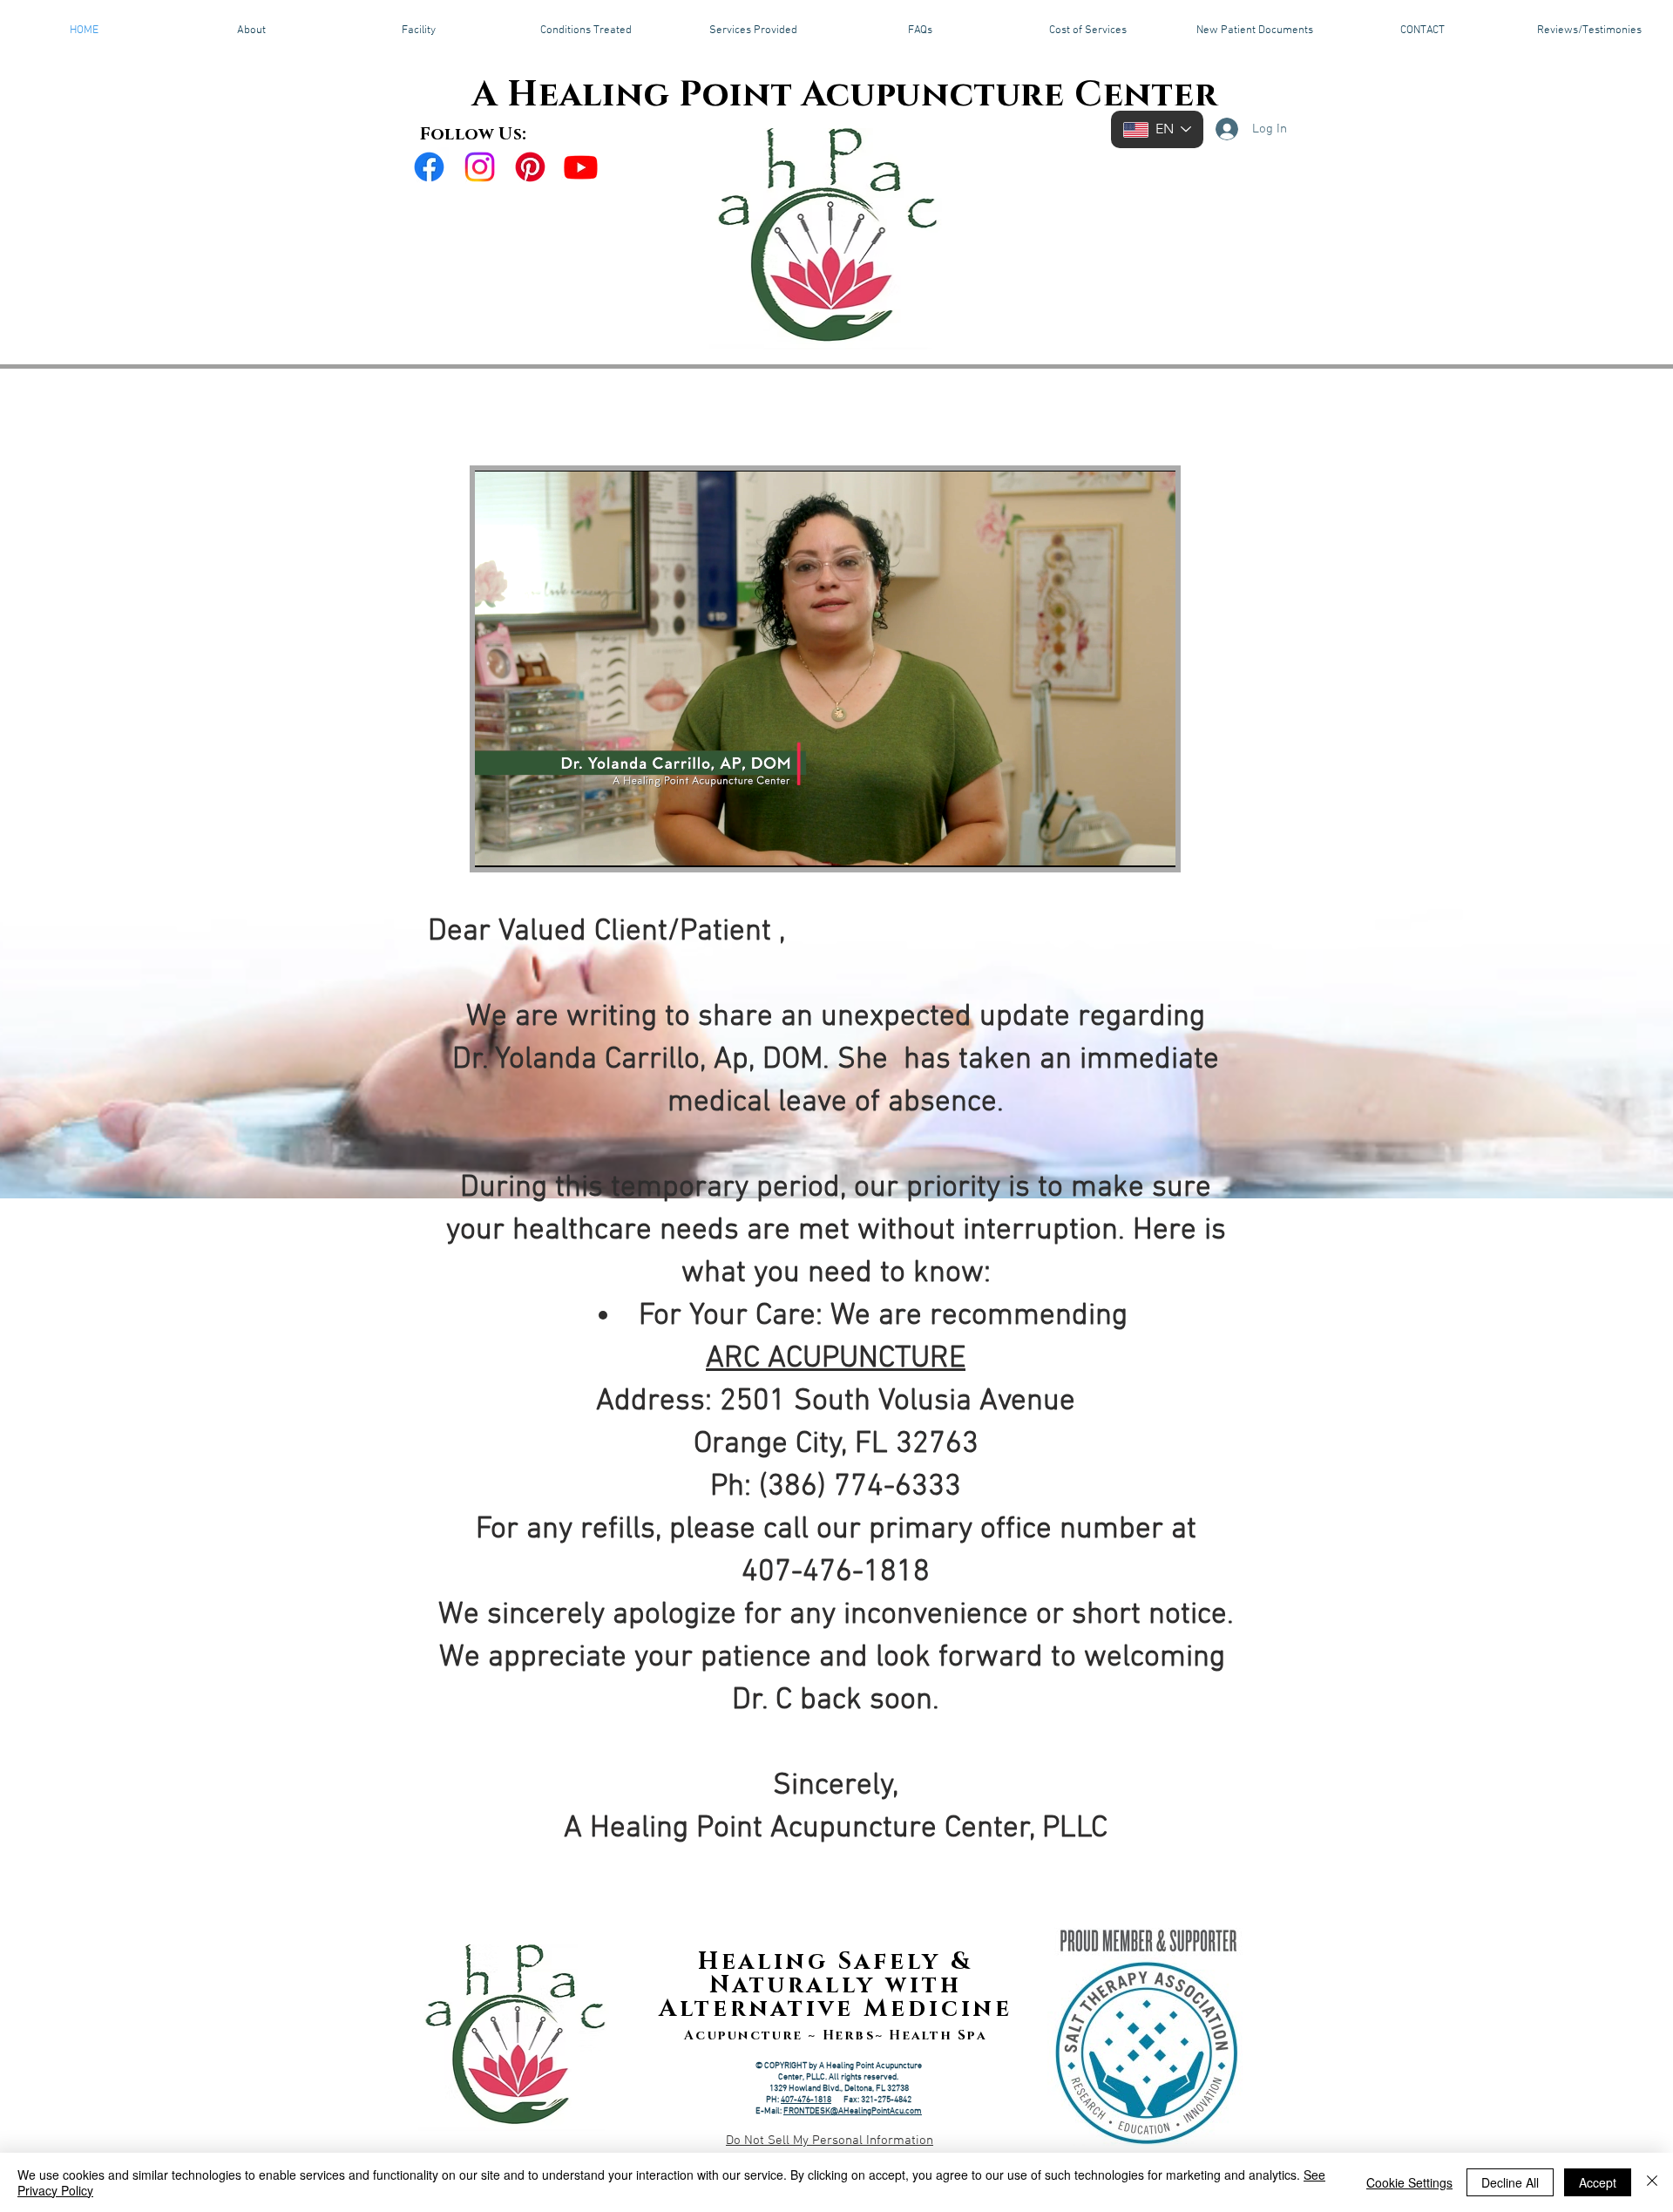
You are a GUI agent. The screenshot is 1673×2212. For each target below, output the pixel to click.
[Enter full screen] (1152, 844)
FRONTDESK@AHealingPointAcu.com (853, 2111)
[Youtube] (581, 167)
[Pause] (498, 844)
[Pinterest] (530, 167)
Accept (1598, 2182)
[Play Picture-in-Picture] (1122, 844)
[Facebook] (429, 167)
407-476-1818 (806, 2100)
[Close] (1652, 2182)
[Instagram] (480, 167)
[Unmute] (527, 844)
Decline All (1510, 2182)
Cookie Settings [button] (1409, 2182)
